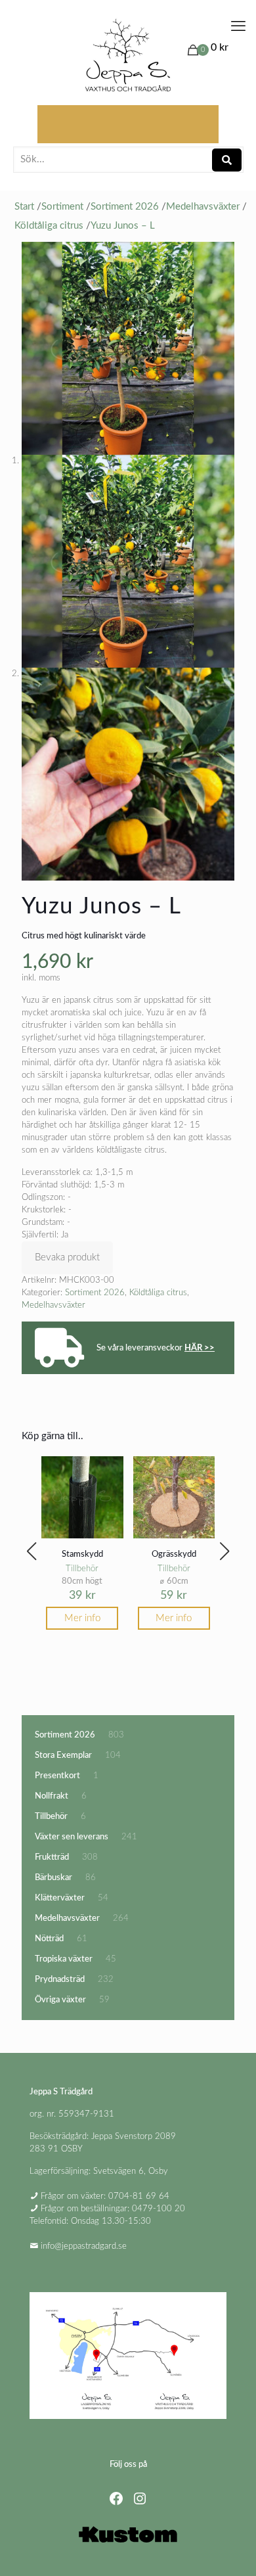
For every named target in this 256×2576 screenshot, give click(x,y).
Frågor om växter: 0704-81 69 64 (105, 2196)
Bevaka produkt (67, 1257)
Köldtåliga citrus (158, 1293)
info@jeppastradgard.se (84, 2246)
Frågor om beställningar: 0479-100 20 (113, 2209)
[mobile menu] (238, 26)
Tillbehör (82, 1569)
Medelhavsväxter (53, 1305)
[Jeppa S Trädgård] (128, 56)
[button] (32, 1552)
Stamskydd (82, 1554)
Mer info (82, 1618)
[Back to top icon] (229, 2549)
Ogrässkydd (174, 1554)
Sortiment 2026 (95, 1293)
